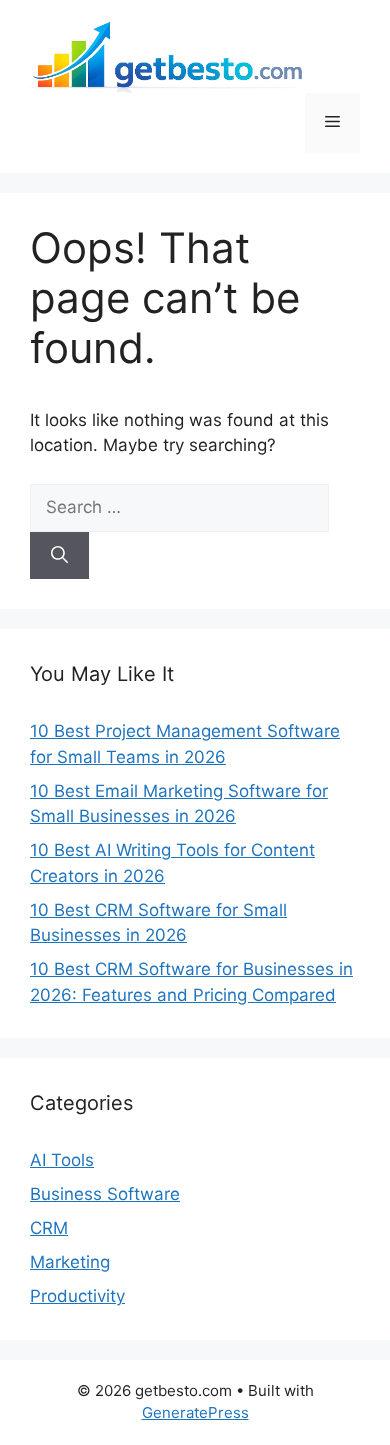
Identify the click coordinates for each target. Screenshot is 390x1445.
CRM (49, 1228)
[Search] (59, 556)
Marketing (70, 1262)
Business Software (105, 1194)
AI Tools (62, 1160)
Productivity (77, 1296)
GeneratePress (195, 1412)
